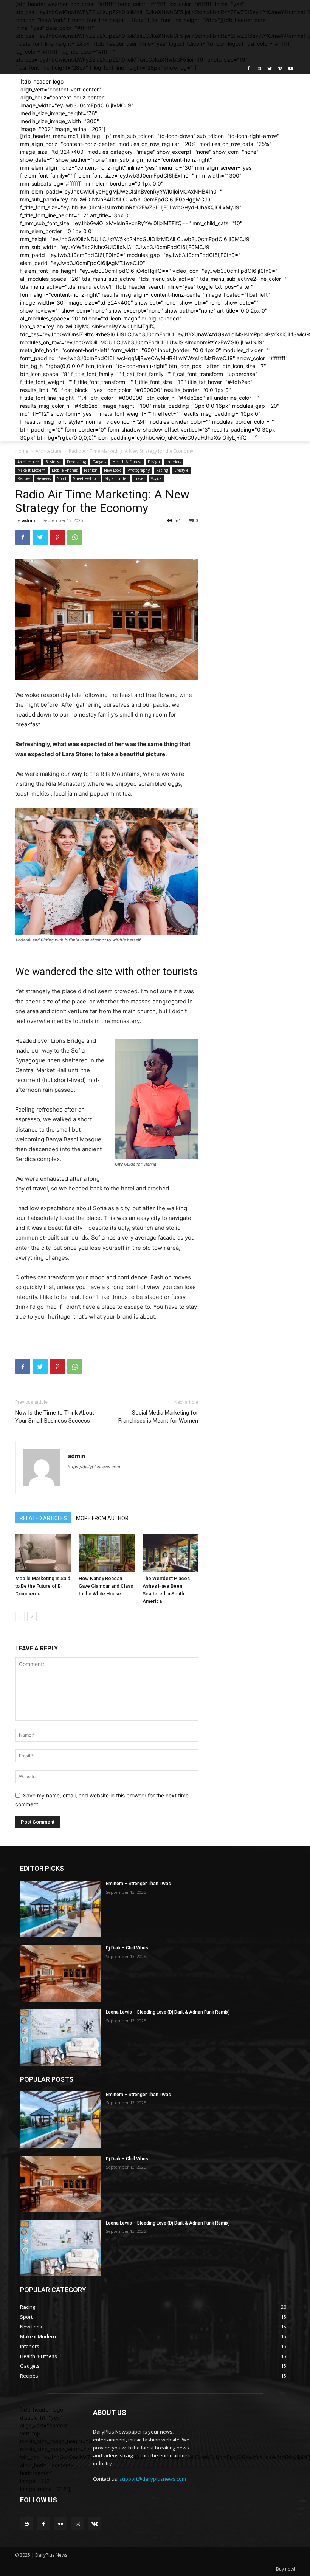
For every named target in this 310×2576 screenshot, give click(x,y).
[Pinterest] (57, 537)
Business (53, 462)
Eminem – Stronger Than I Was (138, 1884)
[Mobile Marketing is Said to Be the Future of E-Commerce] (43, 1553)
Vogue (156, 478)
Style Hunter (116, 478)
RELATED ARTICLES (43, 1518)
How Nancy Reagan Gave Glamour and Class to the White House (106, 1586)
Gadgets (99, 462)
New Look (112, 470)
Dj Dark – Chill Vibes (127, 1948)
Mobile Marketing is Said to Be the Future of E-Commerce (43, 1586)
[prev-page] (20, 1616)
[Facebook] (249, 69)
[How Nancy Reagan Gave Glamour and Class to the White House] (106, 1553)
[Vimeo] (280, 69)
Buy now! (286, 2569)
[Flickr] (61, 2524)
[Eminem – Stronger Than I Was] (60, 1909)
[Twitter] (270, 69)
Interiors (174, 462)
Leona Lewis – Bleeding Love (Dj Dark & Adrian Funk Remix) (168, 2012)
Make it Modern (31, 470)
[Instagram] (259, 69)
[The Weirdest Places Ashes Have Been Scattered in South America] (170, 1553)
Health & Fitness (127, 462)
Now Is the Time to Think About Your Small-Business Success (55, 1417)
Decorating (76, 462)
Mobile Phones (65, 470)
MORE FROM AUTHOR (102, 1518)
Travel (139, 478)
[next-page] (32, 1616)
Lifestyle (181, 470)
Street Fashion (86, 478)
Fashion (91, 470)
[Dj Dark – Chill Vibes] (60, 1973)
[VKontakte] (95, 2524)
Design (154, 462)
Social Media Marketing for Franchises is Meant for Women (158, 1417)
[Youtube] (291, 69)
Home (22, 451)
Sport (62, 478)
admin (29, 520)
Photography (139, 470)
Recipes (24, 478)
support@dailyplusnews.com (153, 2479)
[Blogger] (27, 2524)
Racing (162, 470)
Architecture (49, 451)
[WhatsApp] (75, 537)
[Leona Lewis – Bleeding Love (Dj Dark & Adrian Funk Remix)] (60, 2037)
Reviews (44, 478)
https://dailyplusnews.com (94, 1467)
